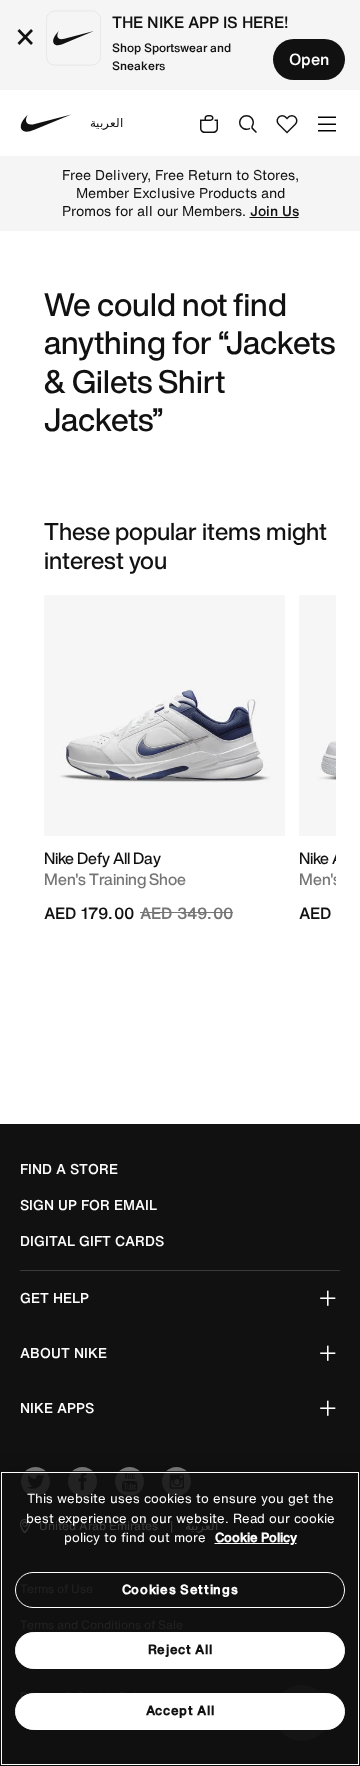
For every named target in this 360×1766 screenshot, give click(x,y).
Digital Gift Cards (92, 1241)
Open (309, 59)
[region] (180, 1618)
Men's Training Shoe (115, 879)
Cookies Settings (180, 1589)
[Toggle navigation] (327, 122)
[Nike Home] (46, 123)
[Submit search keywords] (248, 123)
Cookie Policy (256, 1537)
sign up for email (88, 1205)
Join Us (274, 211)
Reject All (180, 1649)
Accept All (180, 1710)
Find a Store (69, 1169)
